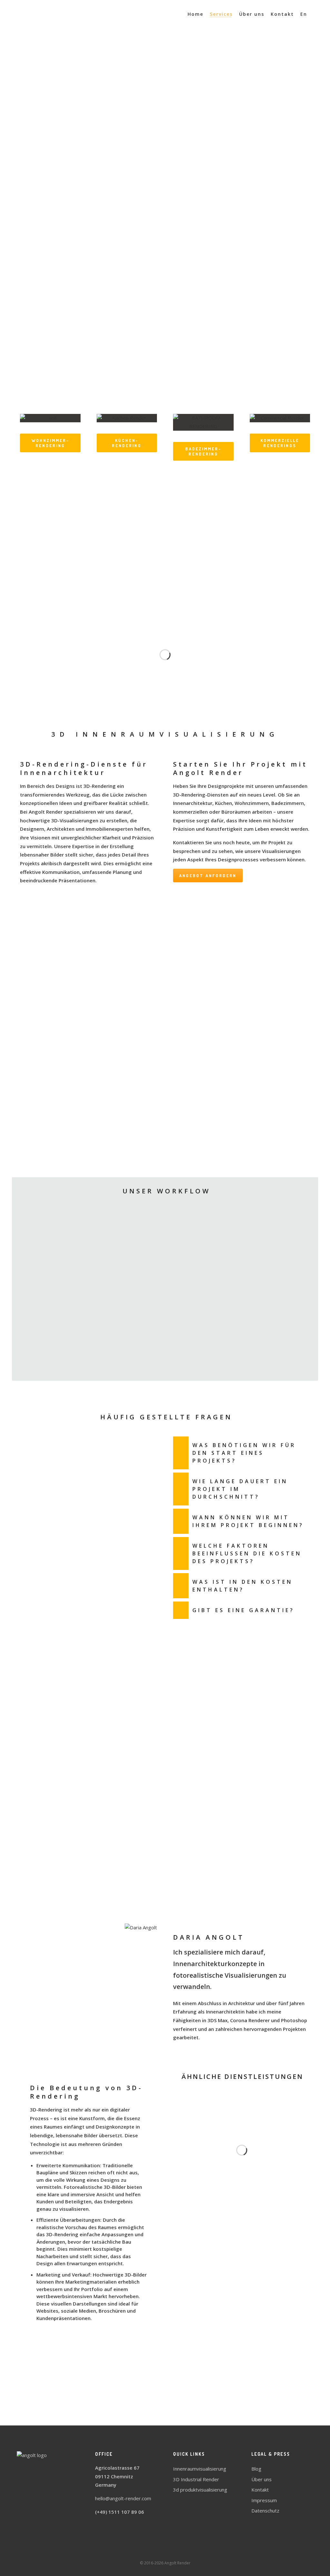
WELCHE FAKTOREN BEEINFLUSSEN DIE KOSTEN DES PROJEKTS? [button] (247, 1553)
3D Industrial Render (196, 2479)
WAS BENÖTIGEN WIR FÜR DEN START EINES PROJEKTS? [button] (244, 1453)
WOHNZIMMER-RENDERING (50, 443)
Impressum (264, 2500)
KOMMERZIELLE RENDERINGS (280, 443)
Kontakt (260, 2490)
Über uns (262, 2479)
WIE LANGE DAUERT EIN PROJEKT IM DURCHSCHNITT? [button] (240, 1489)
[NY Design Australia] (246, 1082)
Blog (256, 2469)
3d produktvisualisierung (200, 2490)
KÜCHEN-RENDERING (127, 443)
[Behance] (171, 2551)
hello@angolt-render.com (123, 2498)
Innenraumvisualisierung (200, 2469)
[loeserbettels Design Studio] (158, 1124)
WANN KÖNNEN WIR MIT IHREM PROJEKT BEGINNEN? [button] (248, 1521)
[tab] (242, 1453)
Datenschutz (265, 2511)
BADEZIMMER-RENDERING (203, 451)
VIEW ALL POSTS (165, 2404)
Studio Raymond (165, 1800)
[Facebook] (148, 2551)
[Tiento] (38, 1124)
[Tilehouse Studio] (146, 1082)
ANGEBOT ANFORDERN (165, 379)
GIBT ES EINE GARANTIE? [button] (243, 1610)
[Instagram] (182, 2551)
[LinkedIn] (160, 2551)
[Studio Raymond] (49, 1082)
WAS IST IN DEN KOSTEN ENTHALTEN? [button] (243, 1586)
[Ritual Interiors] (240, 1124)
